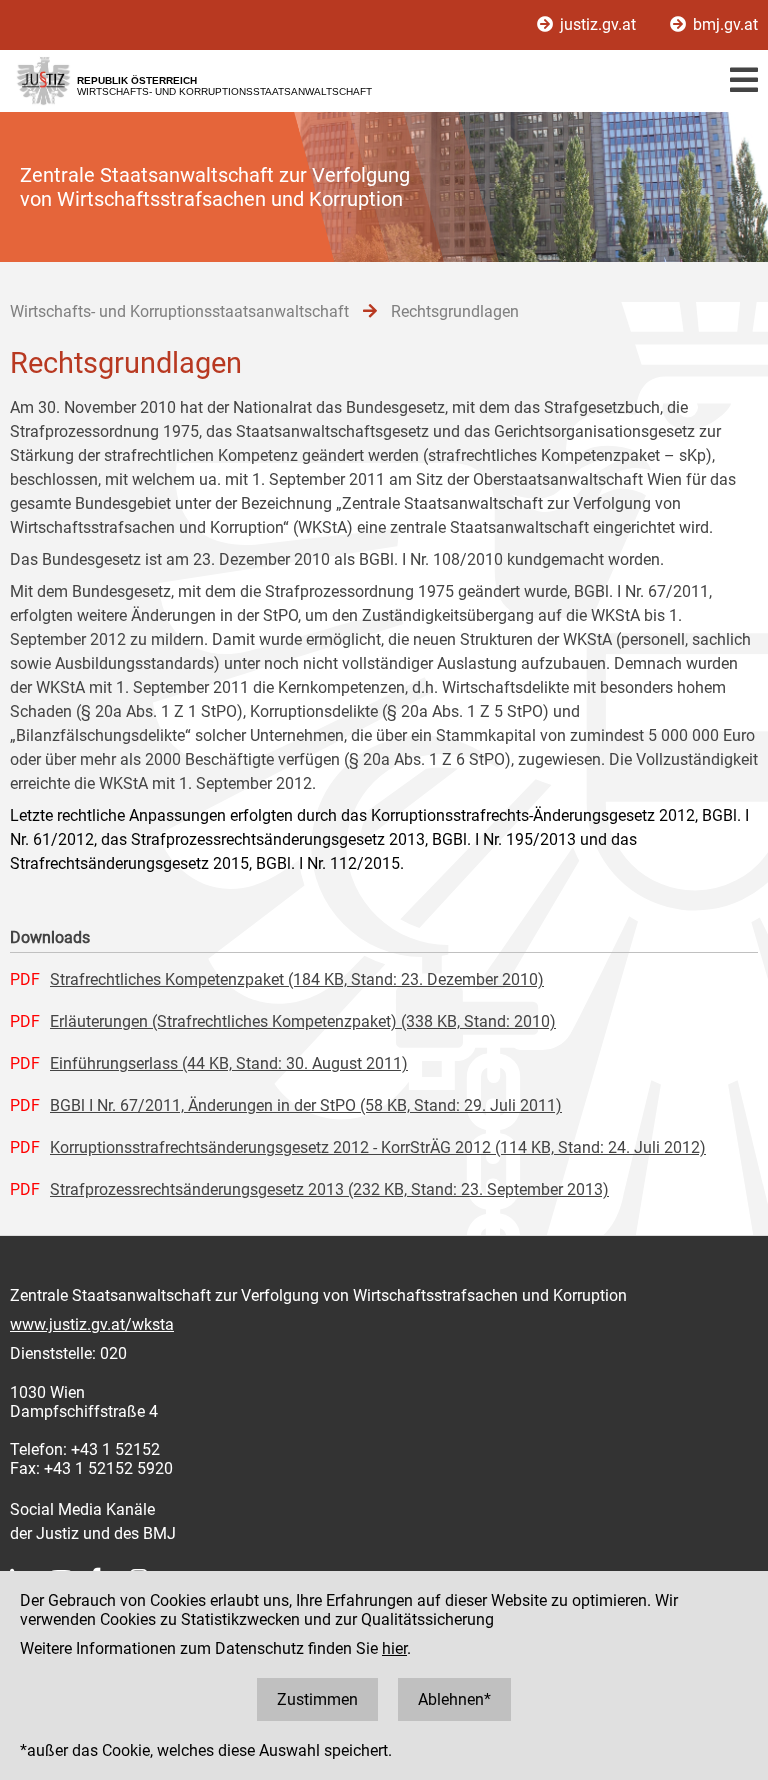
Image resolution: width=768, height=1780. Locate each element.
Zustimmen (317, 1699)
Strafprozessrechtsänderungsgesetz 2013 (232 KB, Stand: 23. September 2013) (329, 1189)
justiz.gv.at (598, 24)
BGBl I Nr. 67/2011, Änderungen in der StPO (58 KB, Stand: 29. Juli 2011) (306, 1105)
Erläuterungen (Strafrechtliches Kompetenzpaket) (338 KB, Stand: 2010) (303, 1021)
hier (394, 1648)
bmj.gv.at (723, 24)
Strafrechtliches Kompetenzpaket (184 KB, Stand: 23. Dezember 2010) (297, 979)
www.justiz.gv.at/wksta (92, 1324)
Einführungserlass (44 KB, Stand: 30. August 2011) (229, 1063)
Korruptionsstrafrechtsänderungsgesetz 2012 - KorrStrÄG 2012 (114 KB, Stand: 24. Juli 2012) (378, 1147)
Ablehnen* (454, 1699)
